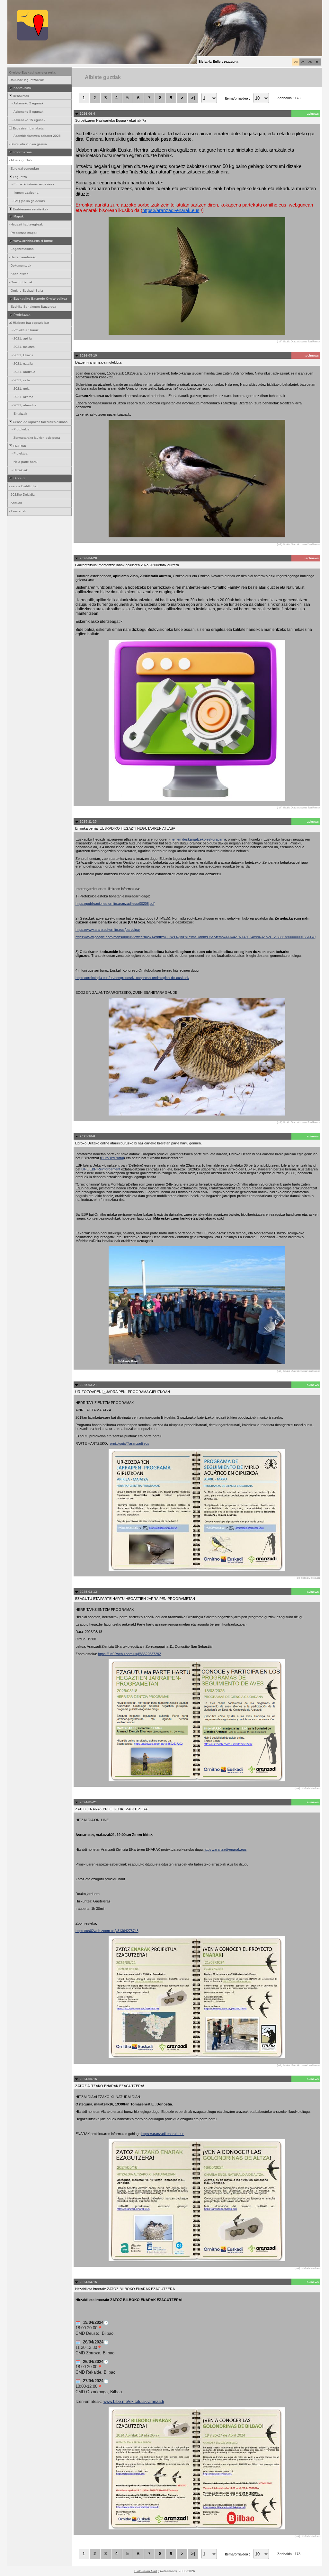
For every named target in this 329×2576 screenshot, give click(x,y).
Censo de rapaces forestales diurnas (40, 422)
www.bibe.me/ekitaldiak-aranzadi (134, 2401)
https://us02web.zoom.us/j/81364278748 (107, 1931)
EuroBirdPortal (112, 1158)
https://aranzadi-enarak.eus (171, 210)
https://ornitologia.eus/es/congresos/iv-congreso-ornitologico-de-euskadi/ (132, 978)
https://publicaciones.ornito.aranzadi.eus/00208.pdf (115, 904)
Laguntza (19, 177)
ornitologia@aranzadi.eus (130, 1443)
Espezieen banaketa (28, 128)
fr (317, 62)
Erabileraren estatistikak (30, 209)
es (303, 62)
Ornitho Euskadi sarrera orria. (33, 72)
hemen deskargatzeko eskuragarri (198, 839)
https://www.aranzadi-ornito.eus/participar (108, 930)
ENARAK (19, 446)
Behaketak (20, 96)
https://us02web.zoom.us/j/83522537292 (129, 1654)
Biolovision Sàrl (146, 2571)
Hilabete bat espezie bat (31, 323)
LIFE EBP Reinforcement (101, 1169)
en (310, 62)
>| (193, 98)
